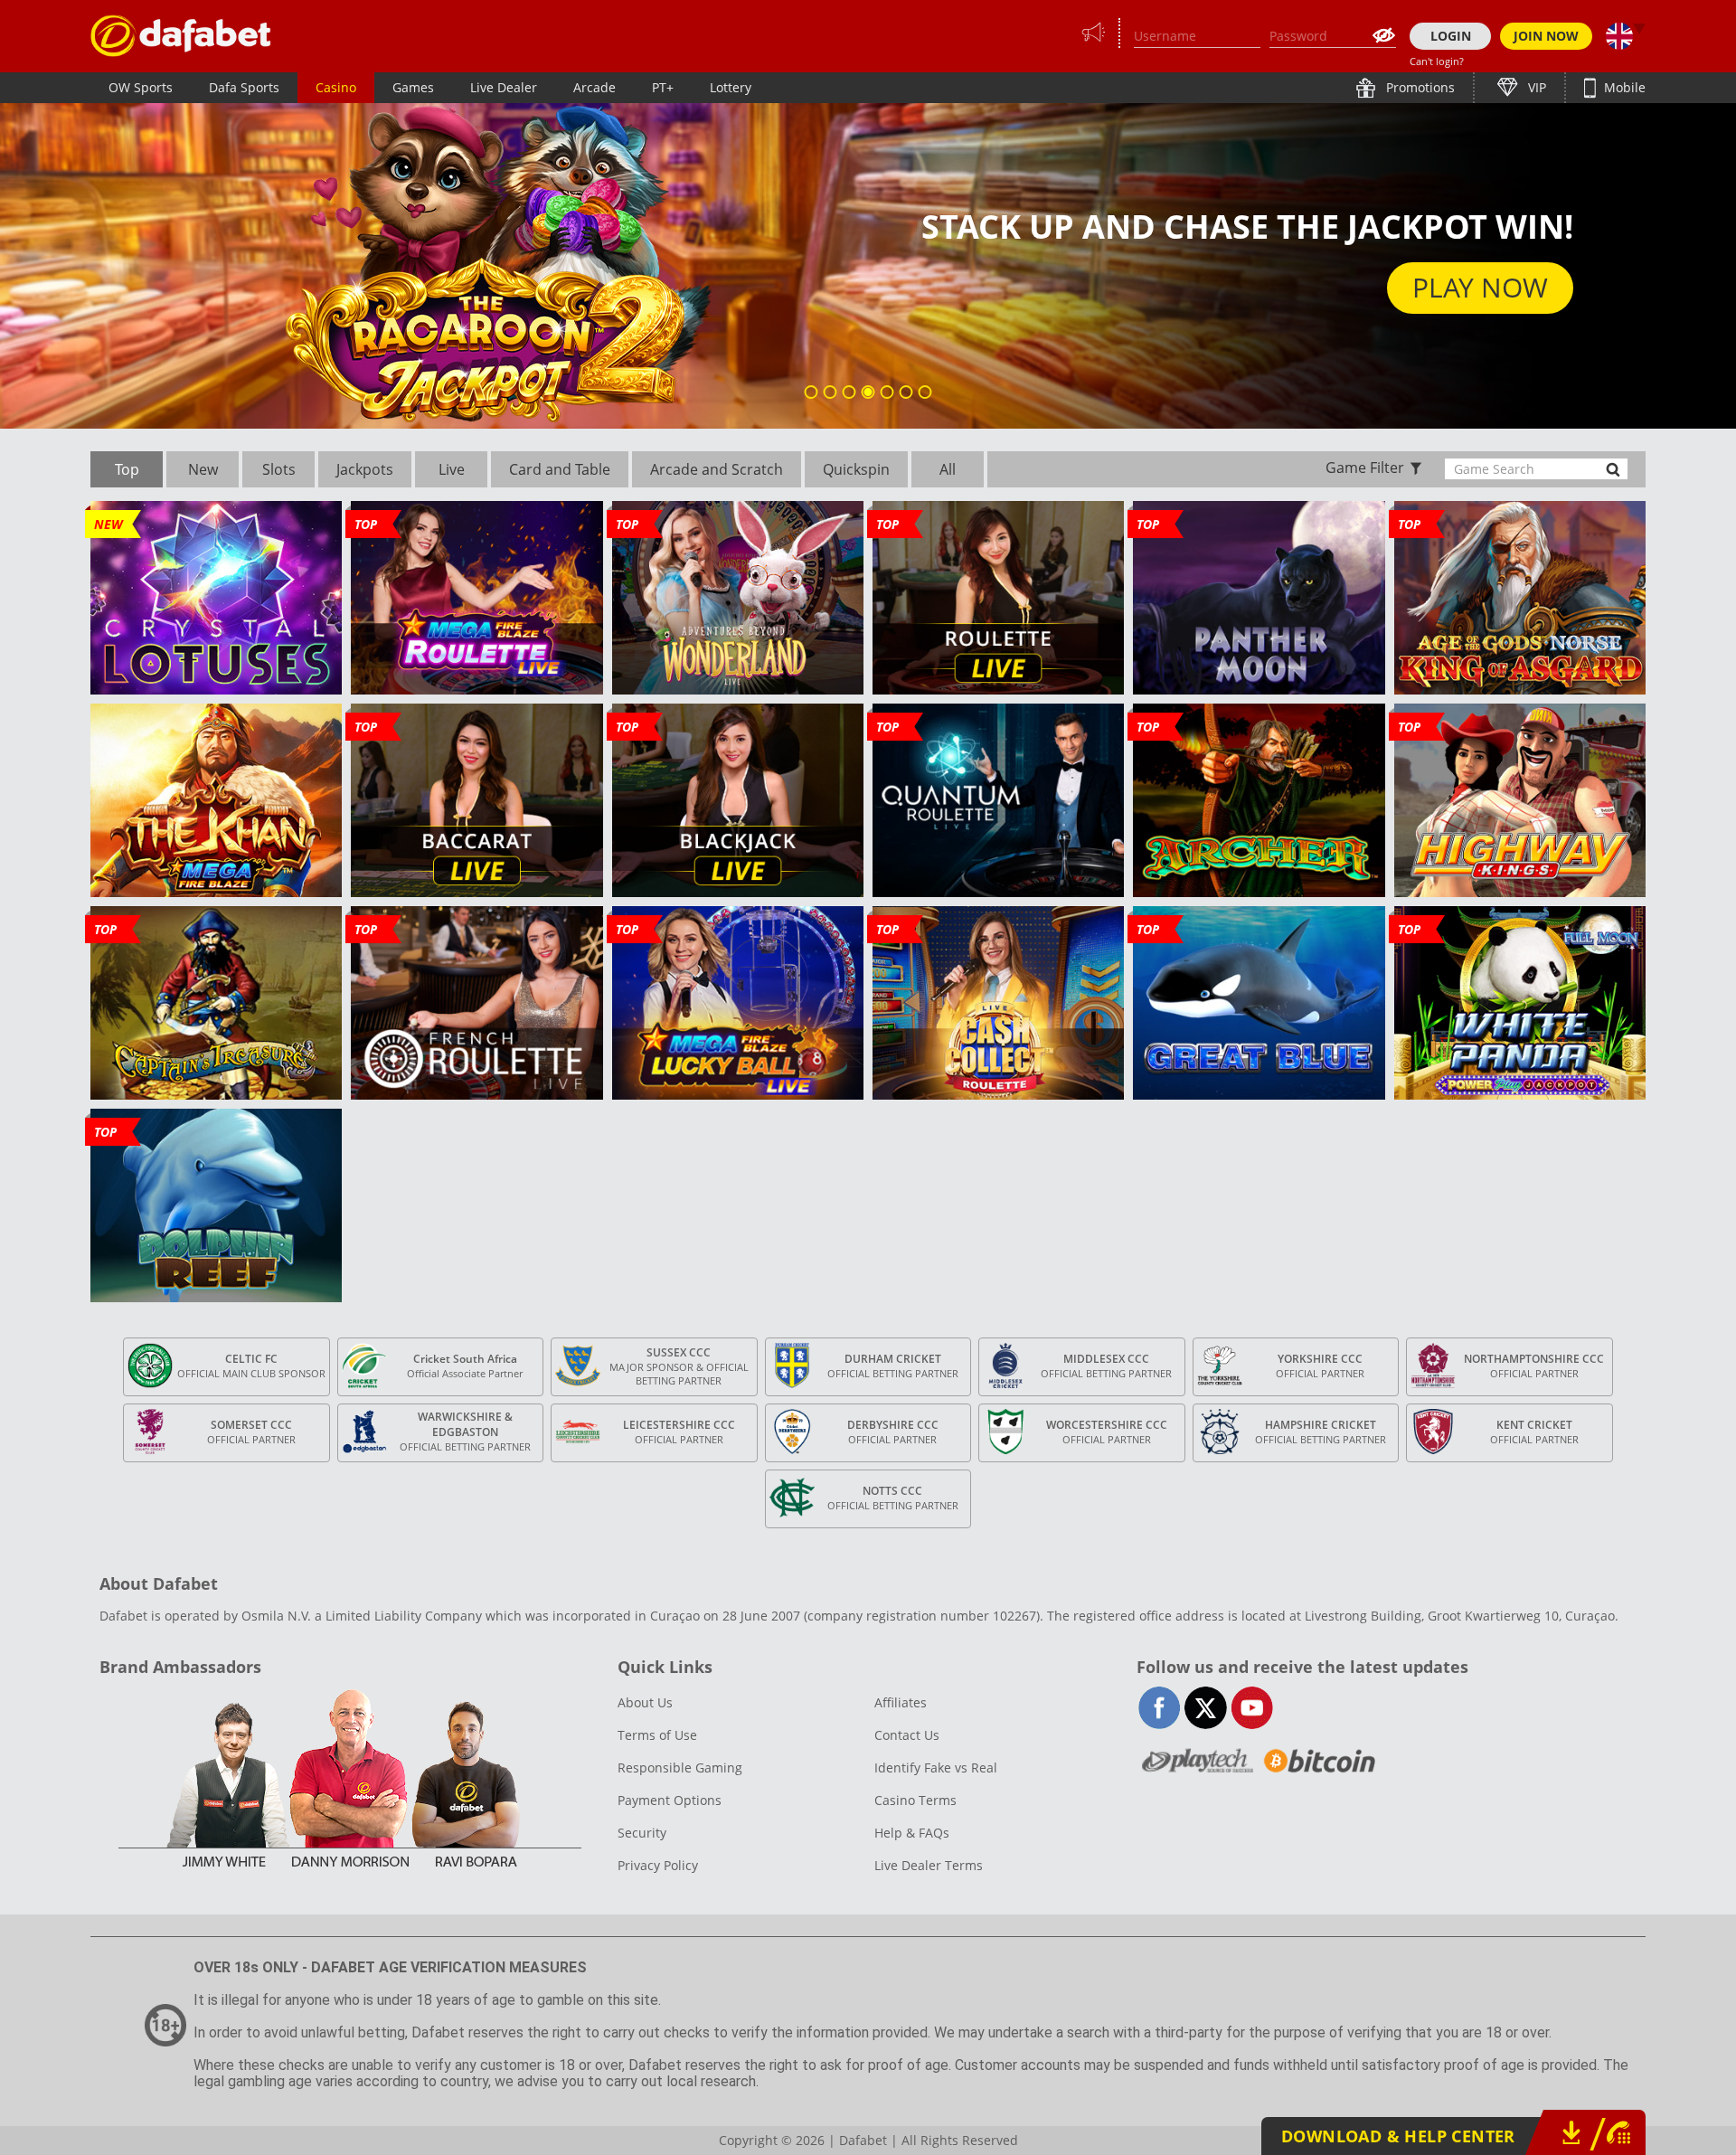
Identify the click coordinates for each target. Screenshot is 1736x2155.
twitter (1206, 1708)
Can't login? (1437, 61)
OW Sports (141, 87)
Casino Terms (915, 1800)
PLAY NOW (1480, 287)
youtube (1252, 1708)
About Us (645, 1702)
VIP (1535, 87)
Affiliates (901, 1702)
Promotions (1419, 87)
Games (413, 87)
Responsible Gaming (680, 1767)
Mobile (1623, 87)
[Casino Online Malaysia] (181, 36)
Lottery (731, 87)
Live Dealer (504, 87)
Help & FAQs (912, 1833)
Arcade (594, 87)
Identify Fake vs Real (936, 1767)
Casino (336, 87)
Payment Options (670, 1800)
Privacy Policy (658, 1865)
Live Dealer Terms (929, 1865)
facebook (1160, 1708)
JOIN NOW (1546, 36)
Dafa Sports (244, 87)
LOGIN (1451, 36)
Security (642, 1833)
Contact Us (907, 1735)
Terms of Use (657, 1735)
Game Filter (1365, 468)
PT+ (663, 87)
